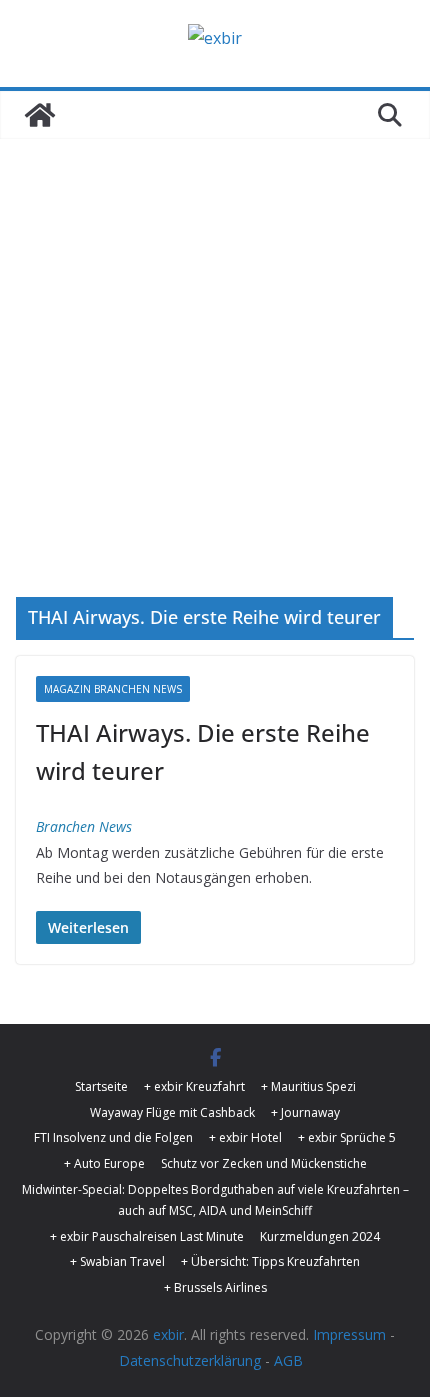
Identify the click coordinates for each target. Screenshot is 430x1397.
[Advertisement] (215, 398)
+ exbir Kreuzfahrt (194, 1086)
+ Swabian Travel (117, 1261)
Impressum (349, 1334)
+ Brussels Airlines (215, 1287)
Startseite (101, 1086)
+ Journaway (305, 1112)
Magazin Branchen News (113, 689)
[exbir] (40, 115)
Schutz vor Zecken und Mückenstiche (264, 1163)
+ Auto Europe (104, 1163)
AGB (288, 1360)
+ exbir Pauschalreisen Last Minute (147, 1236)
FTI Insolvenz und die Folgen (113, 1137)
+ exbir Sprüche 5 (347, 1137)
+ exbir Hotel (245, 1137)
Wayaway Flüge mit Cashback (172, 1112)
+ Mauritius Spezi (308, 1086)
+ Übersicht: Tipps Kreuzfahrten (270, 1261)
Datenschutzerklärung (190, 1360)
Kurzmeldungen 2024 (320, 1236)
